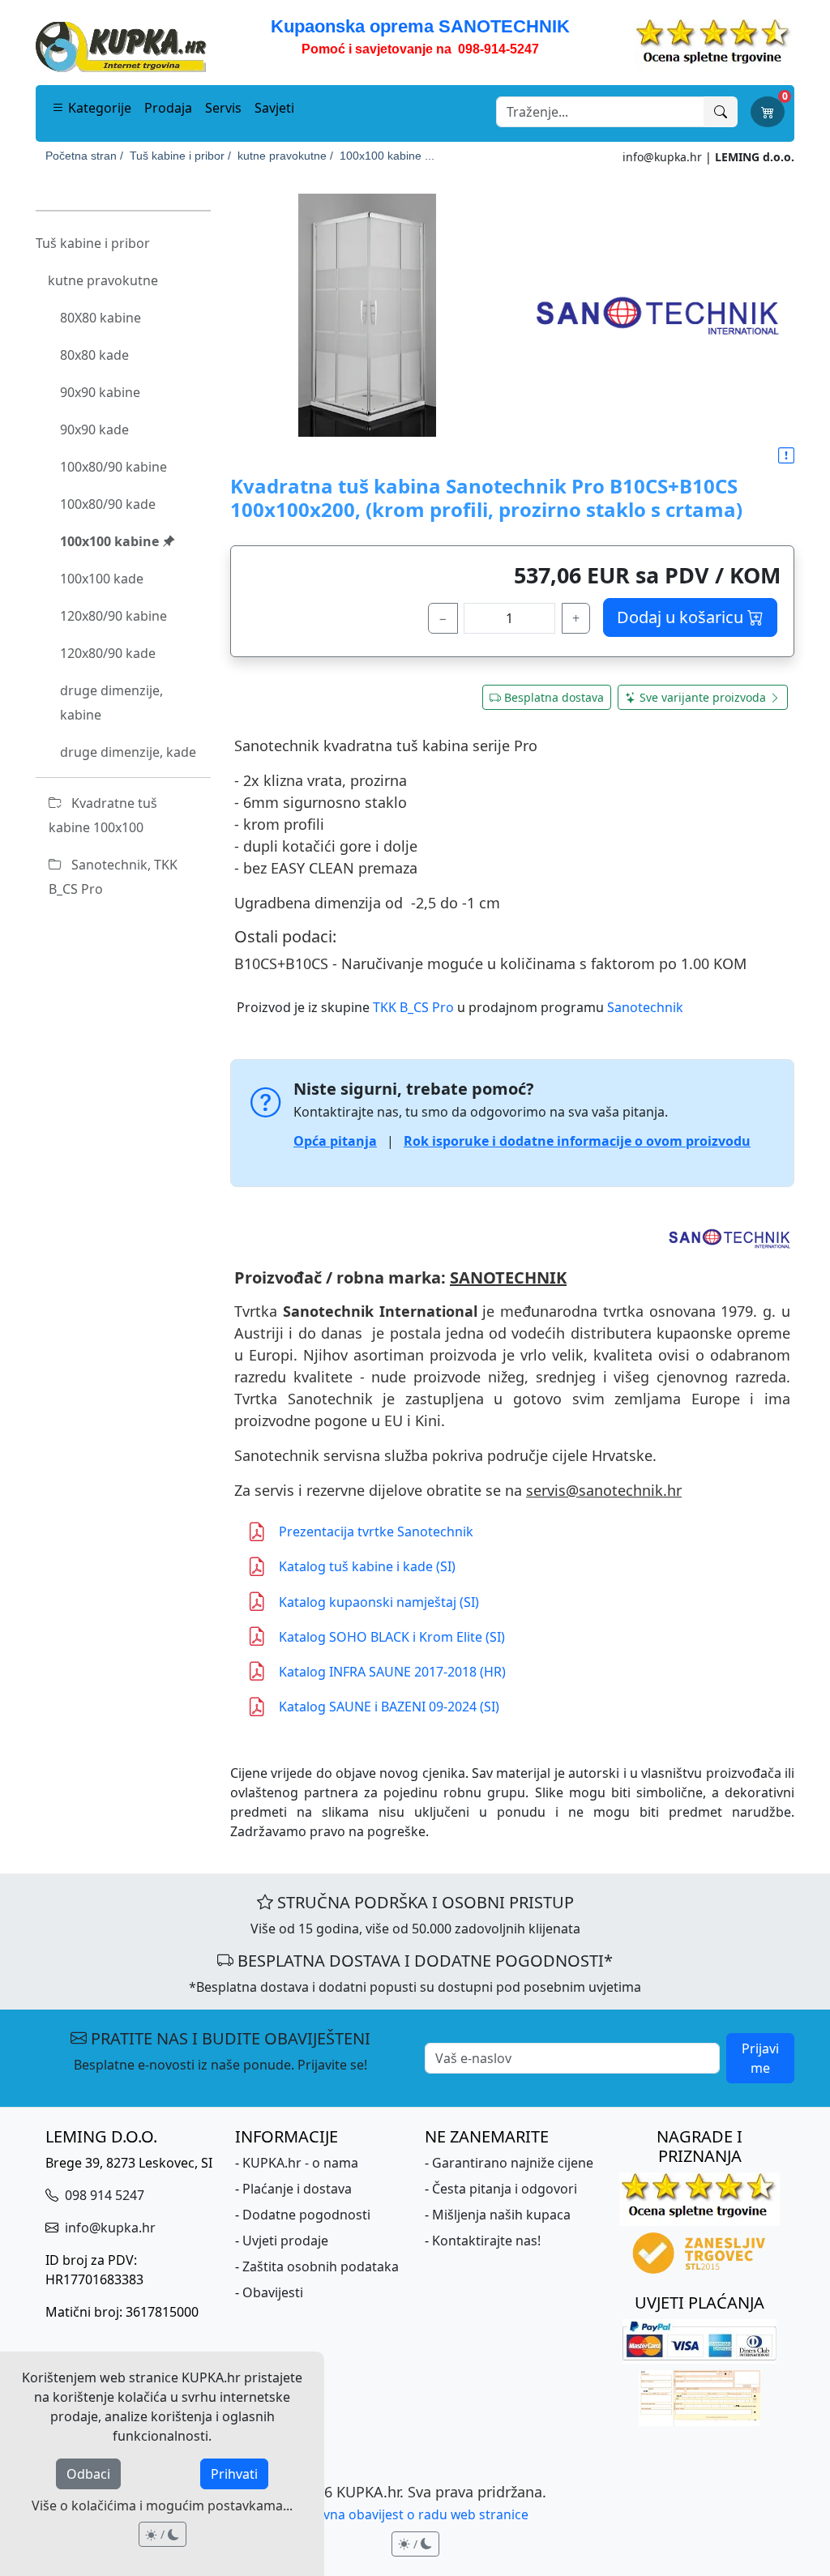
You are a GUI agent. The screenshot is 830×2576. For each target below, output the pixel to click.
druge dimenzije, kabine (111, 703)
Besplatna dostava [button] (554, 697)
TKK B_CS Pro (413, 1007)
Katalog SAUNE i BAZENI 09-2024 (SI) (389, 1707)
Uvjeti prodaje (285, 2241)
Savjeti (274, 108)
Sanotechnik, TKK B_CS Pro (113, 877)
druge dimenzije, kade (128, 752)
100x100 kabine (111, 541)
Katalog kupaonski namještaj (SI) (379, 1602)
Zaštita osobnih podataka (321, 2266)
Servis (223, 108)
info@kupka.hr (662, 157)
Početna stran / (84, 156)
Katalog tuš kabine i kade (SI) (367, 1566)
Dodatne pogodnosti (306, 2215)
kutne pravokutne (103, 280)
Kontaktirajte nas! (486, 2241)
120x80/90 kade (108, 653)
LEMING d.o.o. (755, 157)
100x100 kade (102, 579)
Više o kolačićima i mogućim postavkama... (162, 2506)
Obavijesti (273, 2292)
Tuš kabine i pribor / (180, 156)
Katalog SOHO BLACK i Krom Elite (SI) (392, 1637)
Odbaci (88, 2474)
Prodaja (168, 108)
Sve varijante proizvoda (703, 697)
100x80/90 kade (108, 504)
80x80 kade (94, 355)
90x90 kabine (100, 392)
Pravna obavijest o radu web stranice (415, 2514)
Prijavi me (760, 2058)
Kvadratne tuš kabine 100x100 (103, 815)
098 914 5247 (103, 2195)
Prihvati (234, 2474)
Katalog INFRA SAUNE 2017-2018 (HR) (392, 1672)
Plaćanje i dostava (297, 2189)
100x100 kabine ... (387, 156)
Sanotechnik (645, 1007)
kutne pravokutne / (285, 156)
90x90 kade (94, 429)
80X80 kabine (101, 318)
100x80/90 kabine (113, 467)
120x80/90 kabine (113, 616)
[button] (786, 456)
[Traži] (721, 112)
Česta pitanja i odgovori (505, 2189)
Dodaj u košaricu (682, 617)
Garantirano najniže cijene (513, 2163)
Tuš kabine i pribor (93, 243)
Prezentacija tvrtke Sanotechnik (376, 1532)
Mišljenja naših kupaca (501, 2215)
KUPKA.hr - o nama (300, 2163)
